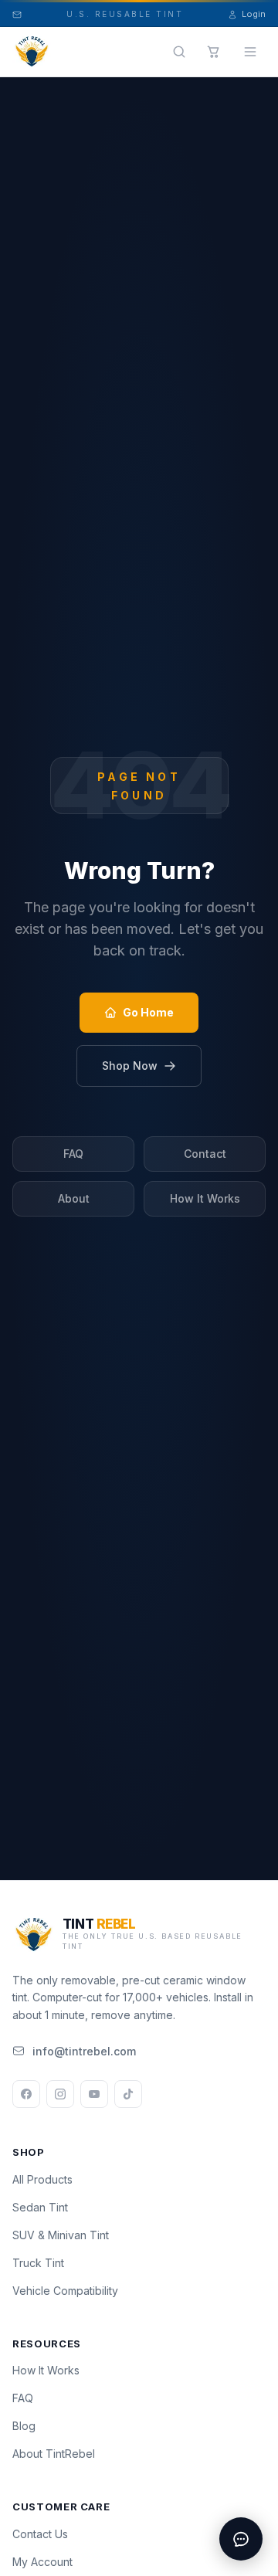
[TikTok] (128, 2094)
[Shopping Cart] (213, 52)
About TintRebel (54, 2454)
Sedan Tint (40, 2207)
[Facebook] (26, 2094)
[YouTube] (94, 2094)
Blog (24, 2426)
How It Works (205, 1198)
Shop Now (130, 1066)
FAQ (73, 1154)
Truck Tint (38, 2263)
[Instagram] (60, 2094)
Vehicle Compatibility (65, 2291)
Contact (205, 1154)
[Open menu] (250, 52)
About (74, 1198)
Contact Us (40, 2534)
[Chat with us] (241, 2539)
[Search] (179, 52)
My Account (42, 2562)
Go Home (148, 1012)
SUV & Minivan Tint (61, 2235)
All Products (42, 2179)
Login (254, 14)
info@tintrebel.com (84, 2051)
